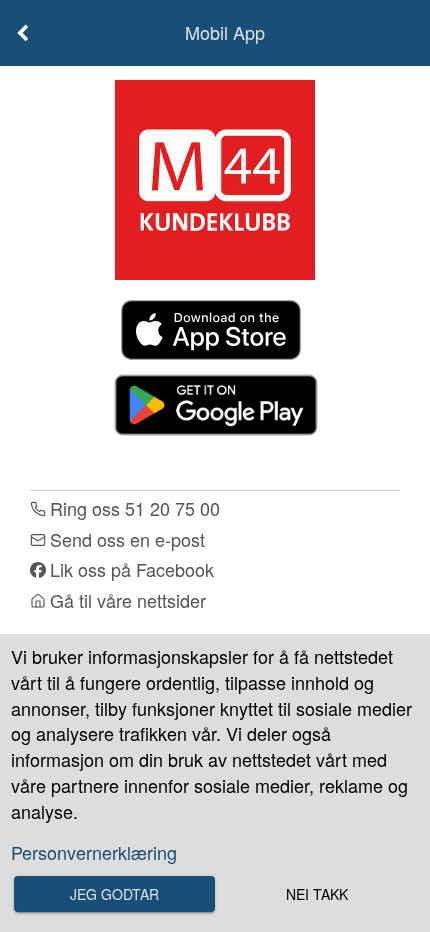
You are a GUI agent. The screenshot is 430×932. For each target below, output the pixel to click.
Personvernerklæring (94, 852)
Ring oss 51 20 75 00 (135, 508)
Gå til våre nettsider (128, 600)
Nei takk (317, 894)
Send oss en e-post (127, 539)
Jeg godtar (114, 894)
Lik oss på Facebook (132, 569)
